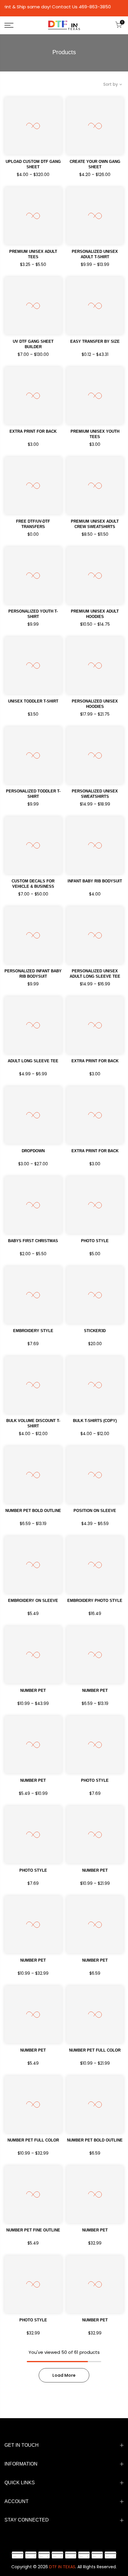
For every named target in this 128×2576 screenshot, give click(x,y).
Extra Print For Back (33, 431)
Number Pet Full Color (33, 2140)
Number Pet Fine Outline (33, 2230)
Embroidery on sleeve (33, 1601)
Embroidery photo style (95, 1601)
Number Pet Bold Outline (95, 2140)
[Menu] (18, 25)
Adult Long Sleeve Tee (33, 1061)
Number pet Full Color (95, 2050)
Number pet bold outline (33, 1511)
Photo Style (95, 1780)
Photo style (95, 1241)
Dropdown (33, 1151)
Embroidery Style (33, 1331)
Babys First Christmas (33, 1241)
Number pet (95, 2230)
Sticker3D (95, 1331)
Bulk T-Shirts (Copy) (95, 1421)
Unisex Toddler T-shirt (33, 701)
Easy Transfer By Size (95, 341)
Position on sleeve (95, 1511)
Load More (64, 2375)
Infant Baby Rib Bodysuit (95, 881)
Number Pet (33, 1690)
